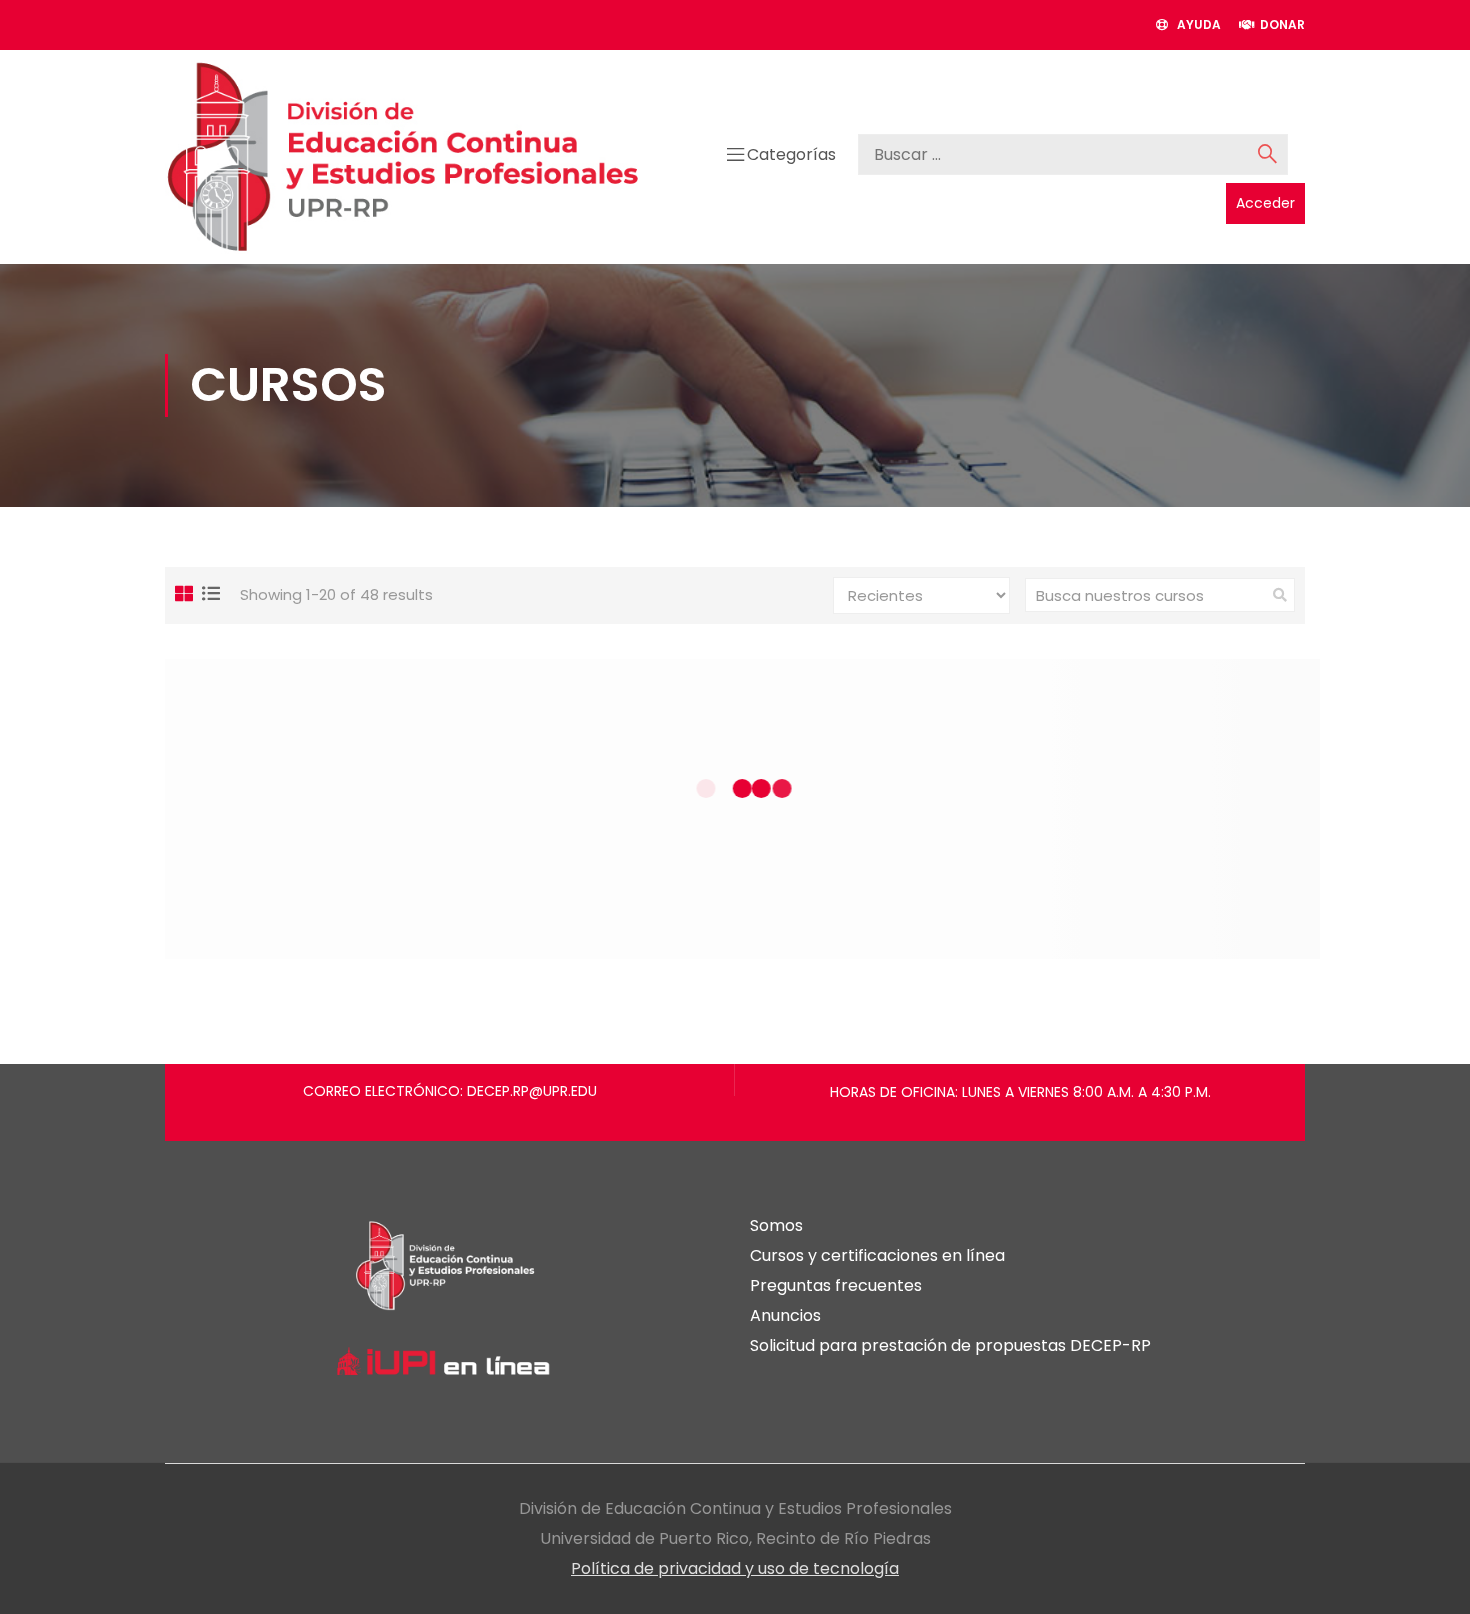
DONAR (1279, 24)
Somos (776, 1225)
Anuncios (785, 1315)
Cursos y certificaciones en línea (877, 1255)
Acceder (1265, 203)
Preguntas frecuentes (836, 1285)
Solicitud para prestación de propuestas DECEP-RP (950, 1345)
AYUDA (1194, 24)
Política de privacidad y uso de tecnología (735, 1568)
